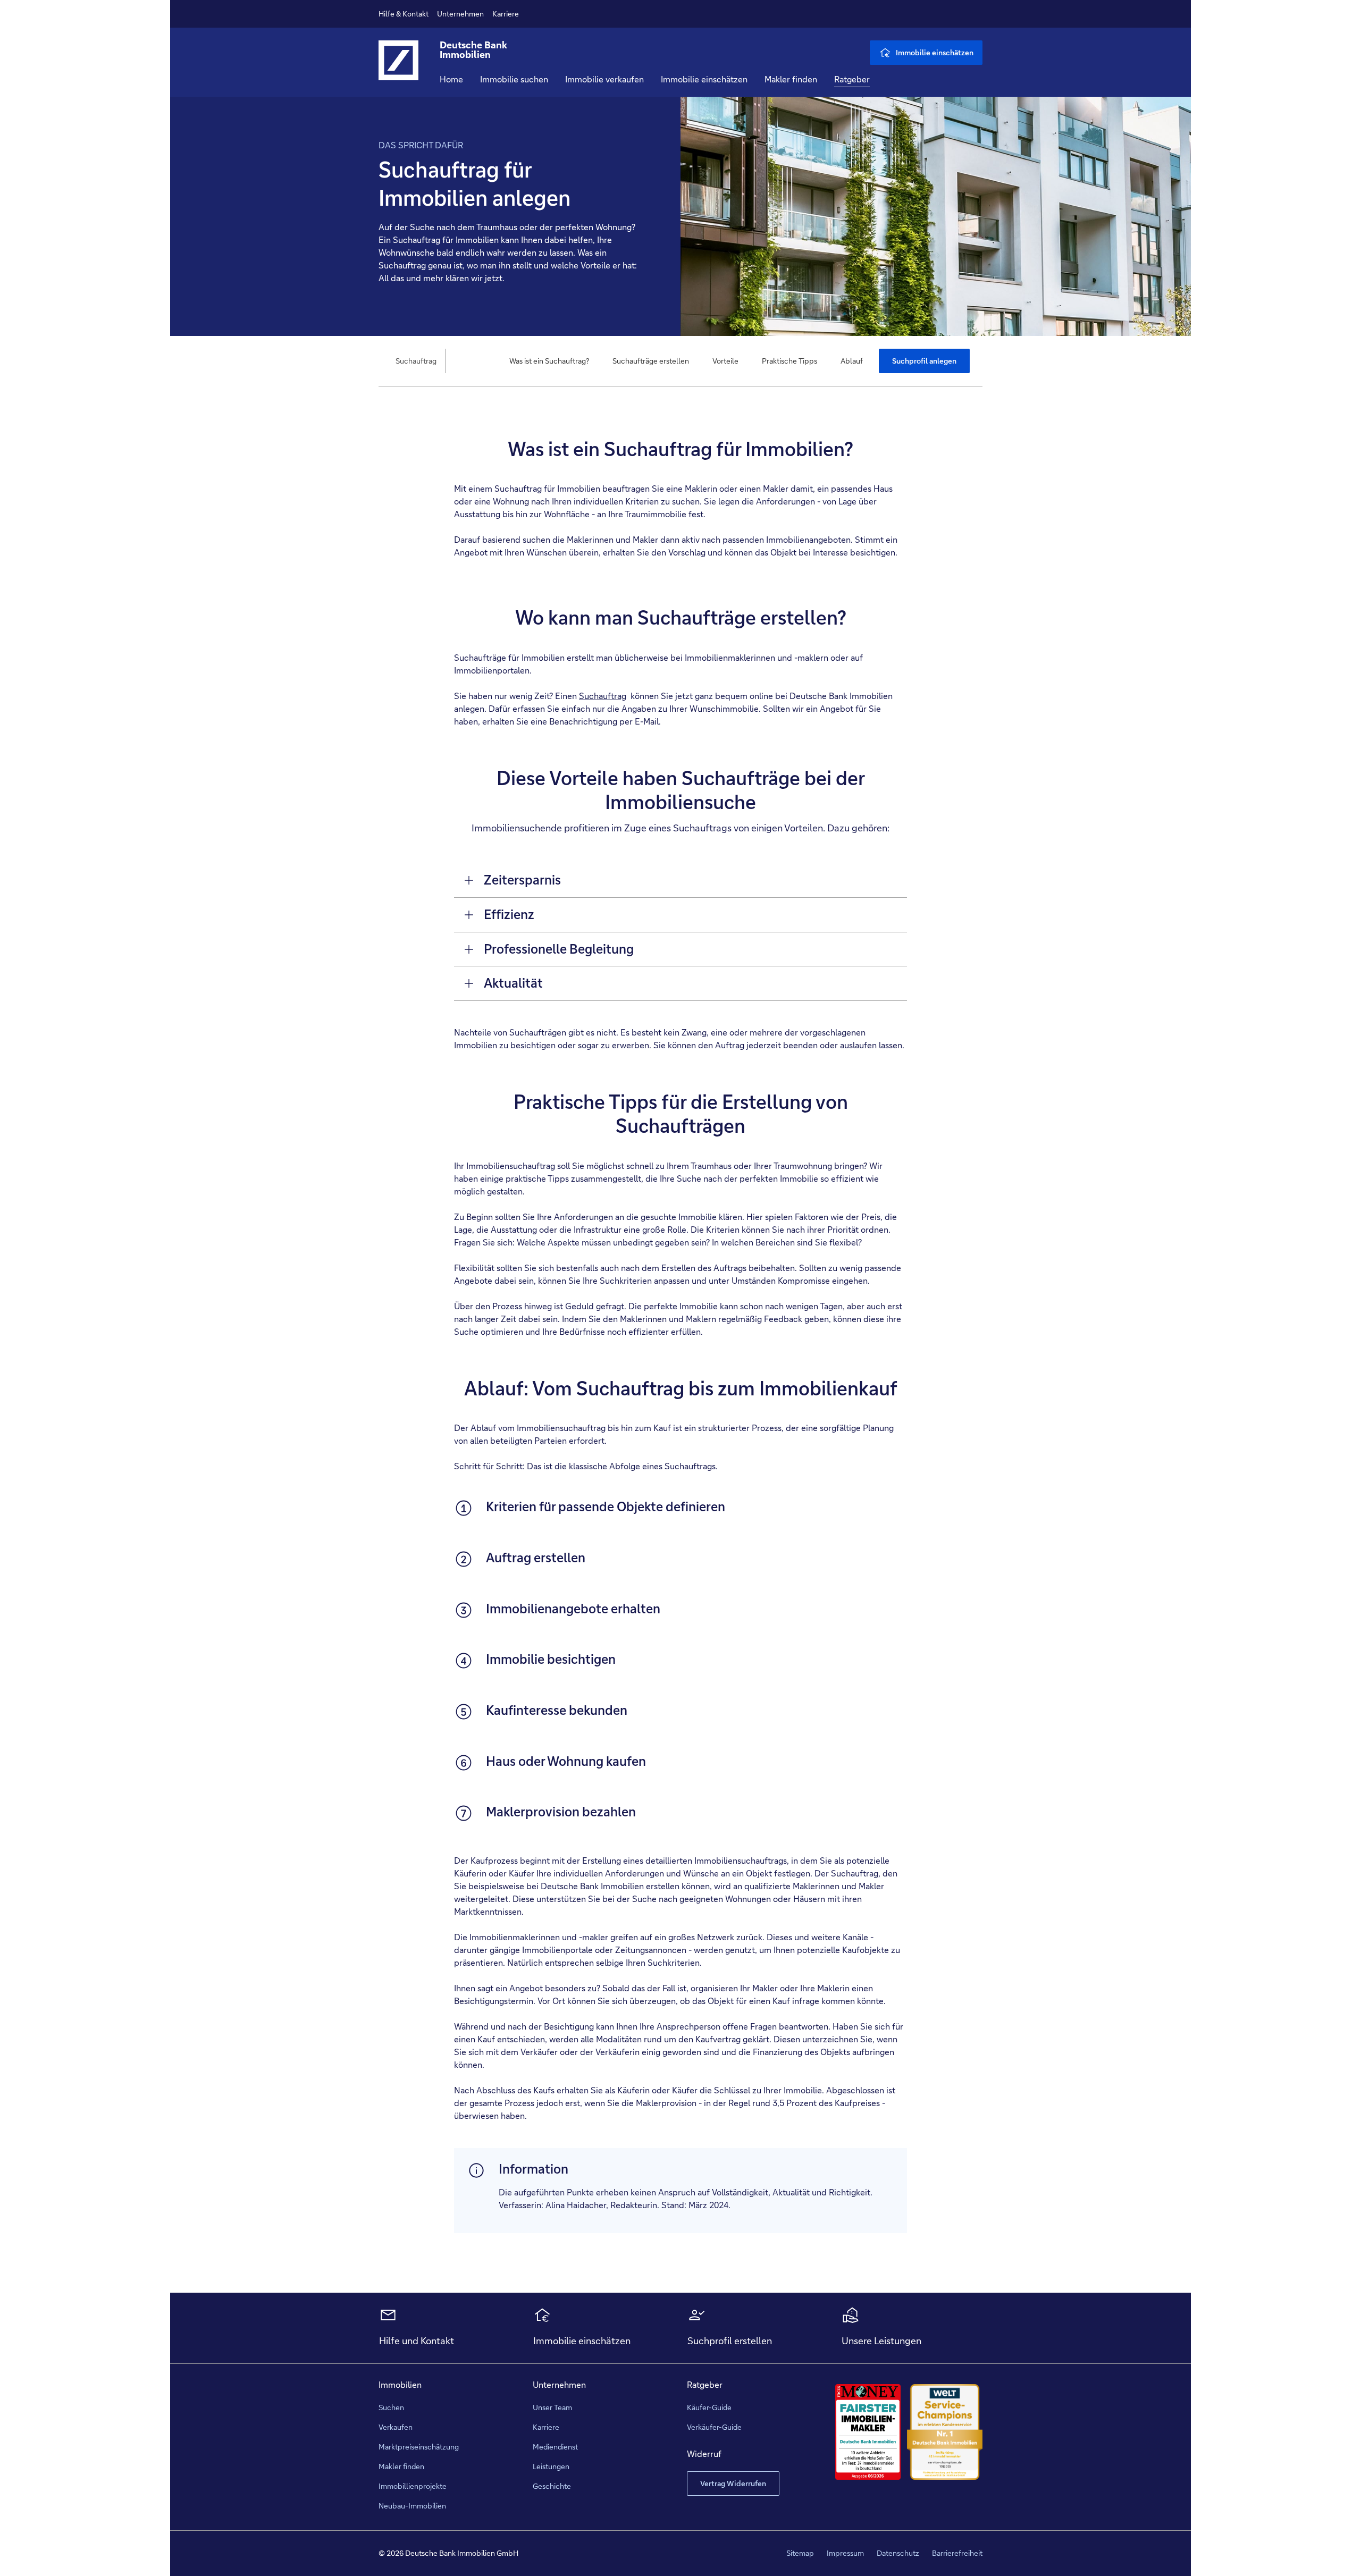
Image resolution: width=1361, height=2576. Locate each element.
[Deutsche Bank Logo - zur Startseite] (398, 69)
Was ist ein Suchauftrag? (549, 361)
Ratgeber (852, 79)
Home (451, 79)
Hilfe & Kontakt (404, 14)
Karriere (506, 14)
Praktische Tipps (789, 361)
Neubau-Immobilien (412, 2506)
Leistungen (551, 2466)
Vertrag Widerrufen (733, 2484)
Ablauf (852, 361)
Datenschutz (898, 2553)
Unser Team (552, 2407)
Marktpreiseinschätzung (419, 2447)
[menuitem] (549, 361)
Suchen (391, 2407)
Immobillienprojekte (413, 2486)
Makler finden (791, 79)
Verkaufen (396, 2427)
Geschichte (552, 2486)
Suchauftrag (603, 696)
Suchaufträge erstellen (651, 361)
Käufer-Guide (709, 2407)
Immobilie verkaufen (604, 79)
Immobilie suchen (514, 79)
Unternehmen (460, 14)
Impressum (845, 2553)
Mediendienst (555, 2447)
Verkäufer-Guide (714, 2427)
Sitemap (800, 2553)
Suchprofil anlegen (924, 361)
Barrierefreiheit (957, 2553)
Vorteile (725, 361)
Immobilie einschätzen (704, 79)
